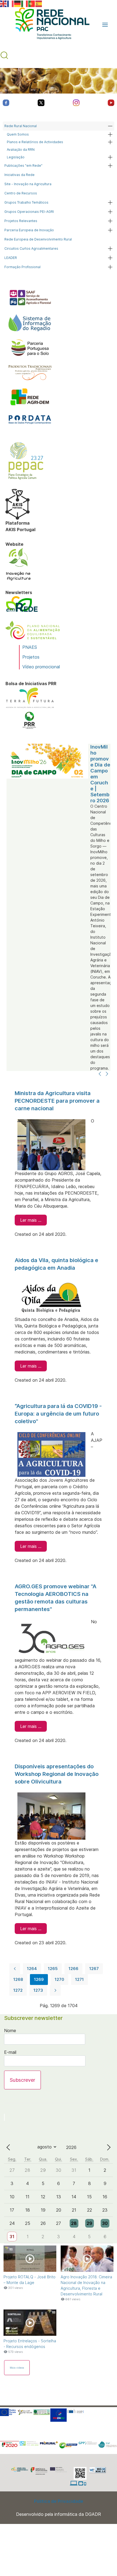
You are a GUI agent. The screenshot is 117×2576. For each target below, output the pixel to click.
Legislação (16, 157)
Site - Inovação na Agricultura (28, 184)
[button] (105, 25)
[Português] (32, 3)
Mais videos (17, 2368)
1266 (73, 1969)
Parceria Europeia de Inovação (29, 230)
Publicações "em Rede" (23, 166)
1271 (79, 1979)
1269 (39, 1979)
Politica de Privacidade (59, 2501)
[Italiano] (25, 3)
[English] (4, 3)
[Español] (39, 3)
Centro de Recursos (21, 193)
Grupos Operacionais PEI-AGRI (29, 212)
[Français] (11, 3)
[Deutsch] (18, 3)
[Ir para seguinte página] (55, 1990)
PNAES (30, 647)
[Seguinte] (107, 1074)
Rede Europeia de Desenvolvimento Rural (38, 239)
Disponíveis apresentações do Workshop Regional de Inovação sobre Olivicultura (57, 1774)
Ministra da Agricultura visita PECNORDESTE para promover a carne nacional (57, 1101)
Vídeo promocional (41, 667)
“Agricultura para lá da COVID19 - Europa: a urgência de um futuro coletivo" (58, 1414)
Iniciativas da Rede (19, 175)
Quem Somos (18, 134)
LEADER (11, 258)
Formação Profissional (22, 267)
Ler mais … (31, 1220)
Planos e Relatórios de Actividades (35, 142)
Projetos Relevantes (21, 221)
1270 (59, 1979)
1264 (32, 1969)
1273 (38, 1990)
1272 (18, 1990)
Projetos (31, 657)
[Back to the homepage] (50, 25)
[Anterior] (100, 1074)
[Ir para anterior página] (15, 1969)
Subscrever (22, 2080)
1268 (18, 1979)
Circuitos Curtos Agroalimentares (31, 248)
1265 (53, 1969)
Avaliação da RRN (21, 150)
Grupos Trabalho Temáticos (26, 202)
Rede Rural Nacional (21, 126)
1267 (94, 1969)
